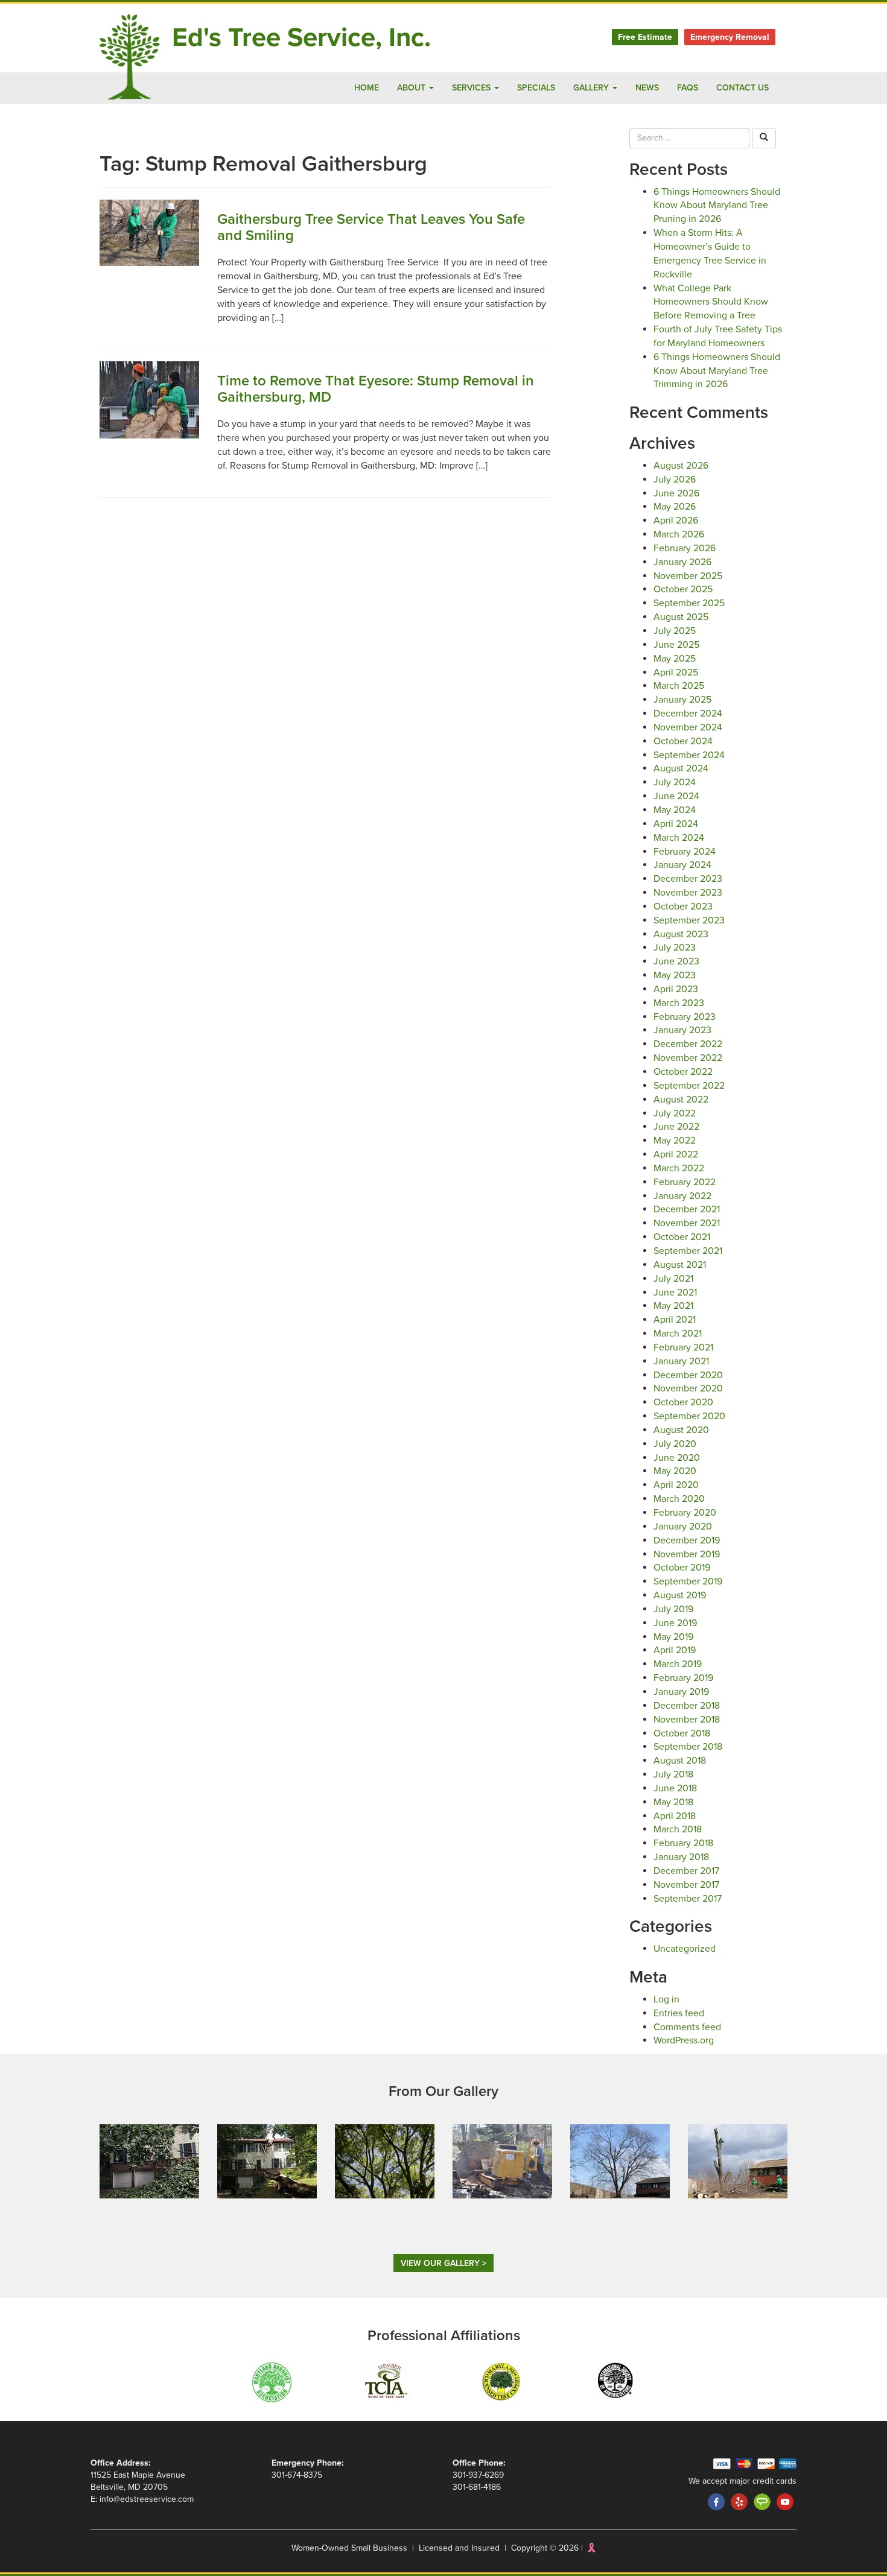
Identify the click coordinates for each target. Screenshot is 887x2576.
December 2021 (687, 1209)
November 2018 (687, 1720)
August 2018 (680, 1761)
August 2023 (681, 934)
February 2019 (683, 1678)
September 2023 (689, 920)
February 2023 (685, 1017)
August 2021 (680, 1265)
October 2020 (683, 1402)
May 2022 (675, 1141)
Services (472, 88)
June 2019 (675, 1623)
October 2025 (683, 589)
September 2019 (688, 1581)
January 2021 (681, 1361)
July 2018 (673, 1774)
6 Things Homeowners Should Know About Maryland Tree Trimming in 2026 (717, 371)
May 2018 (673, 1802)
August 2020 (681, 1430)
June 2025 (676, 645)
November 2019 (687, 1554)
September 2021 (688, 1251)
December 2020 (688, 1375)
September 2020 (689, 1416)
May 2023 (675, 975)
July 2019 (673, 1609)
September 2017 (688, 1899)
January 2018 (681, 1857)
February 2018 (683, 1843)
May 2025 (675, 659)
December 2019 (687, 1540)
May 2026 (675, 507)
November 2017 (686, 1885)
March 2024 (679, 838)
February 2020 (685, 1513)
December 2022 (688, 1044)
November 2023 (688, 893)
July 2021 (673, 1279)
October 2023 (683, 907)
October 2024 (683, 741)
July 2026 (675, 479)
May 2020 (675, 1471)
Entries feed (679, 2013)
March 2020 (679, 1499)
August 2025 (681, 617)
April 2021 (675, 1320)
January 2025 (682, 700)
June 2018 (675, 1788)
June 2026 (676, 493)
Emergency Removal (730, 37)
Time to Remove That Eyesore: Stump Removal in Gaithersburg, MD (376, 389)
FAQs (688, 88)
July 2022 (675, 1113)
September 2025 (689, 603)
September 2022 (689, 1086)
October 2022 (683, 1072)
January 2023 (682, 1030)
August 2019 (680, 1595)
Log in (666, 1999)
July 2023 (675, 948)
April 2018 (675, 1816)
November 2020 (688, 1388)
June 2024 (676, 796)
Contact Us (742, 88)
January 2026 (682, 562)
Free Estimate (645, 37)
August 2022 (681, 1100)
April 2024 (676, 824)
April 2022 (676, 1154)
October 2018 (682, 1733)
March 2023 (679, 1003)
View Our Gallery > (443, 2263)
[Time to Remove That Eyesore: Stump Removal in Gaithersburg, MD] (149, 399)
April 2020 (676, 1485)
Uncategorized (685, 1949)
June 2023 (676, 961)
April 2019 (675, 1650)
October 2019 (682, 1568)
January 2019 (681, 1692)
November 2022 (688, 1058)
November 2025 (688, 576)
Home (367, 88)
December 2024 (688, 714)
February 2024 (685, 852)
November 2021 (687, 1223)
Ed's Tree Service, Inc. (301, 38)
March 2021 (678, 1334)
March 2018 (678, 1829)
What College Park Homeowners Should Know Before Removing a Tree (711, 302)
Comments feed (687, 2027)
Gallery (592, 88)
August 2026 (681, 466)
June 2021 (675, 1293)
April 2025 (676, 672)
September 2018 (688, 1747)
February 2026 (685, 548)
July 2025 (675, 631)
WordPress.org (684, 2040)
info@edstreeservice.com (147, 2499)
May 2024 (675, 810)
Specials (536, 88)
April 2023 (676, 989)
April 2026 (676, 521)
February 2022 (685, 1182)
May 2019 (673, 1637)
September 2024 (689, 755)
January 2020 (683, 1527)
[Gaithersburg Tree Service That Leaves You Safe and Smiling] (149, 232)
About (412, 88)
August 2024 (681, 768)
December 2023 (688, 879)
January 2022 (682, 1196)
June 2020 (677, 1458)
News (647, 88)
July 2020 (675, 1444)
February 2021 (683, 1347)
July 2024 (675, 782)
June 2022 (676, 1127)
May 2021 (673, 1306)
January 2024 (682, 865)
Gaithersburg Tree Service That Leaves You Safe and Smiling (371, 227)
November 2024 (688, 727)
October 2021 (682, 1237)
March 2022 (679, 1168)
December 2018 (687, 1706)
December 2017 (686, 1871)
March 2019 (678, 1664)
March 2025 (679, 686)
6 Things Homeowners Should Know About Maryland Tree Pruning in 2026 (717, 206)
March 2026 (679, 534)
